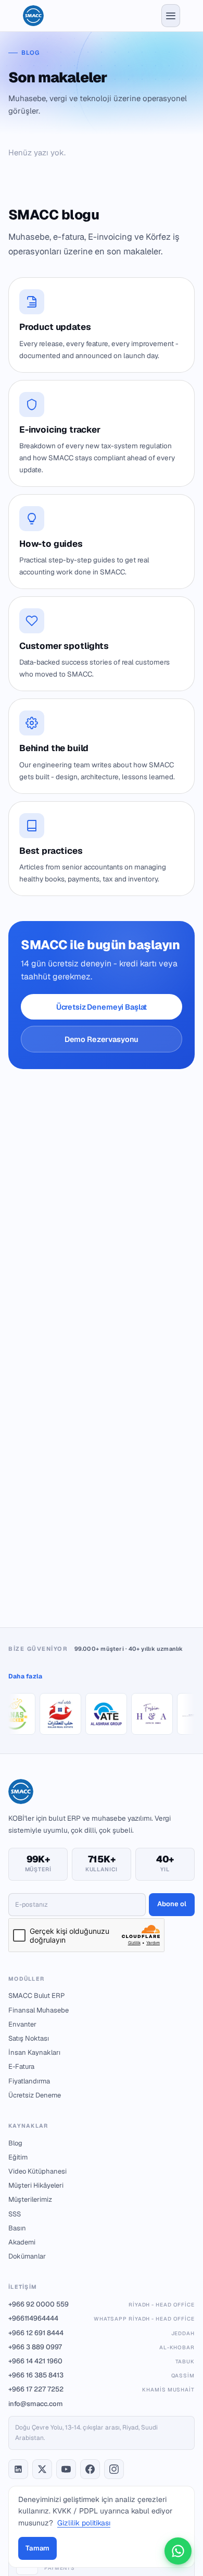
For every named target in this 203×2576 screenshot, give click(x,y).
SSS (15, 2214)
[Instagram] (114, 2469)
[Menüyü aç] (171, 16)
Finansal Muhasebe (39, 2010)
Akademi (22, 2242)
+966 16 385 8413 (102, 2375)
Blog (15, 2143)
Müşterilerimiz (30, 2199)
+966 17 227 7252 (102, 2389)
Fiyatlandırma (29, 2081)
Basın (17, 2228)
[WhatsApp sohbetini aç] (178, 2551)
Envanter (22, 2024)
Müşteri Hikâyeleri (36, 2185)
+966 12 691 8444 (102, 2333)
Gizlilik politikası (84, 2523)
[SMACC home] (33, 16)
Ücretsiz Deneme (35, 2095)
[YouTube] (66, 2469)
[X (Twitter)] (42, 2469)
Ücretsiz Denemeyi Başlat (102, 1007)
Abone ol (172, 1904)
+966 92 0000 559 (102, 2304)
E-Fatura (21, 2066)
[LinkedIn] (18, 2469)
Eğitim (18, 2157)
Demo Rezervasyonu (102, 1039)
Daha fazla (25, 1676)
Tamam (37, 2548)
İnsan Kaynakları (34, 2052)
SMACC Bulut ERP (36, 1996)
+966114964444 (102, 2318)
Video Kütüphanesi (37, 2171)
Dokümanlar (27, 2256)
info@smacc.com (36, 2404)
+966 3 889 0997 (102, 2347)
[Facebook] (90, 2469)
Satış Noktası (29, 2038)
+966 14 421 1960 (102, 2361)
